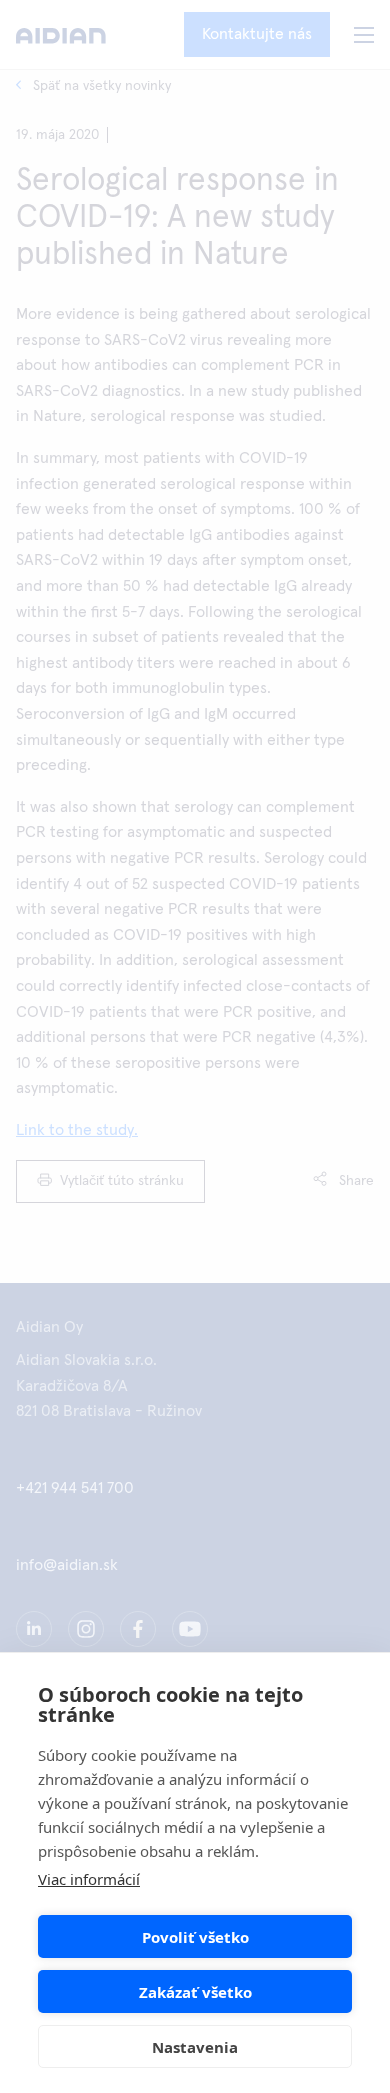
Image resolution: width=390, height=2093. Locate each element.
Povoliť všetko (195, 1937)
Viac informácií (89, 1879)
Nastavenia (195, 2047)
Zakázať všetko (195, 1992)
